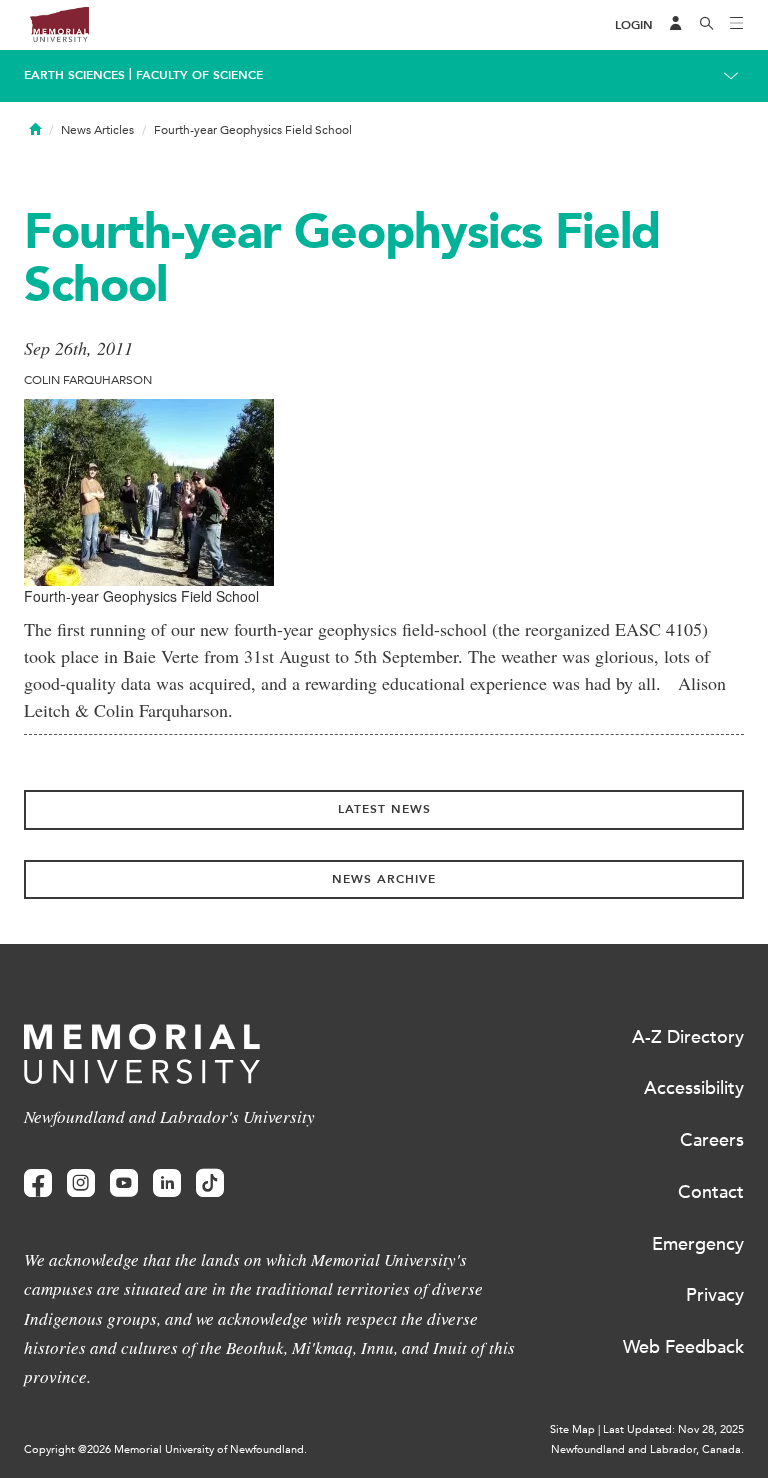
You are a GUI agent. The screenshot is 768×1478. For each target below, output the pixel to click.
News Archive (384, 879)
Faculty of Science (199, 75)
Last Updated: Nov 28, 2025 (673, 1429)
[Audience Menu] (676, 25)
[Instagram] (81, 1183)
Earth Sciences (74, 75)
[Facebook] (38, 1183)
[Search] (707, 25)
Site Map (572, 1429)
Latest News (384, 809)
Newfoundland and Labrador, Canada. (647, 1449)
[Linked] (167, 1183)
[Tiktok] (210, 1183)
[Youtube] (124, 1183)
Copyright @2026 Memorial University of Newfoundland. (165, 1449)
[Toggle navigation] (737, 25)
